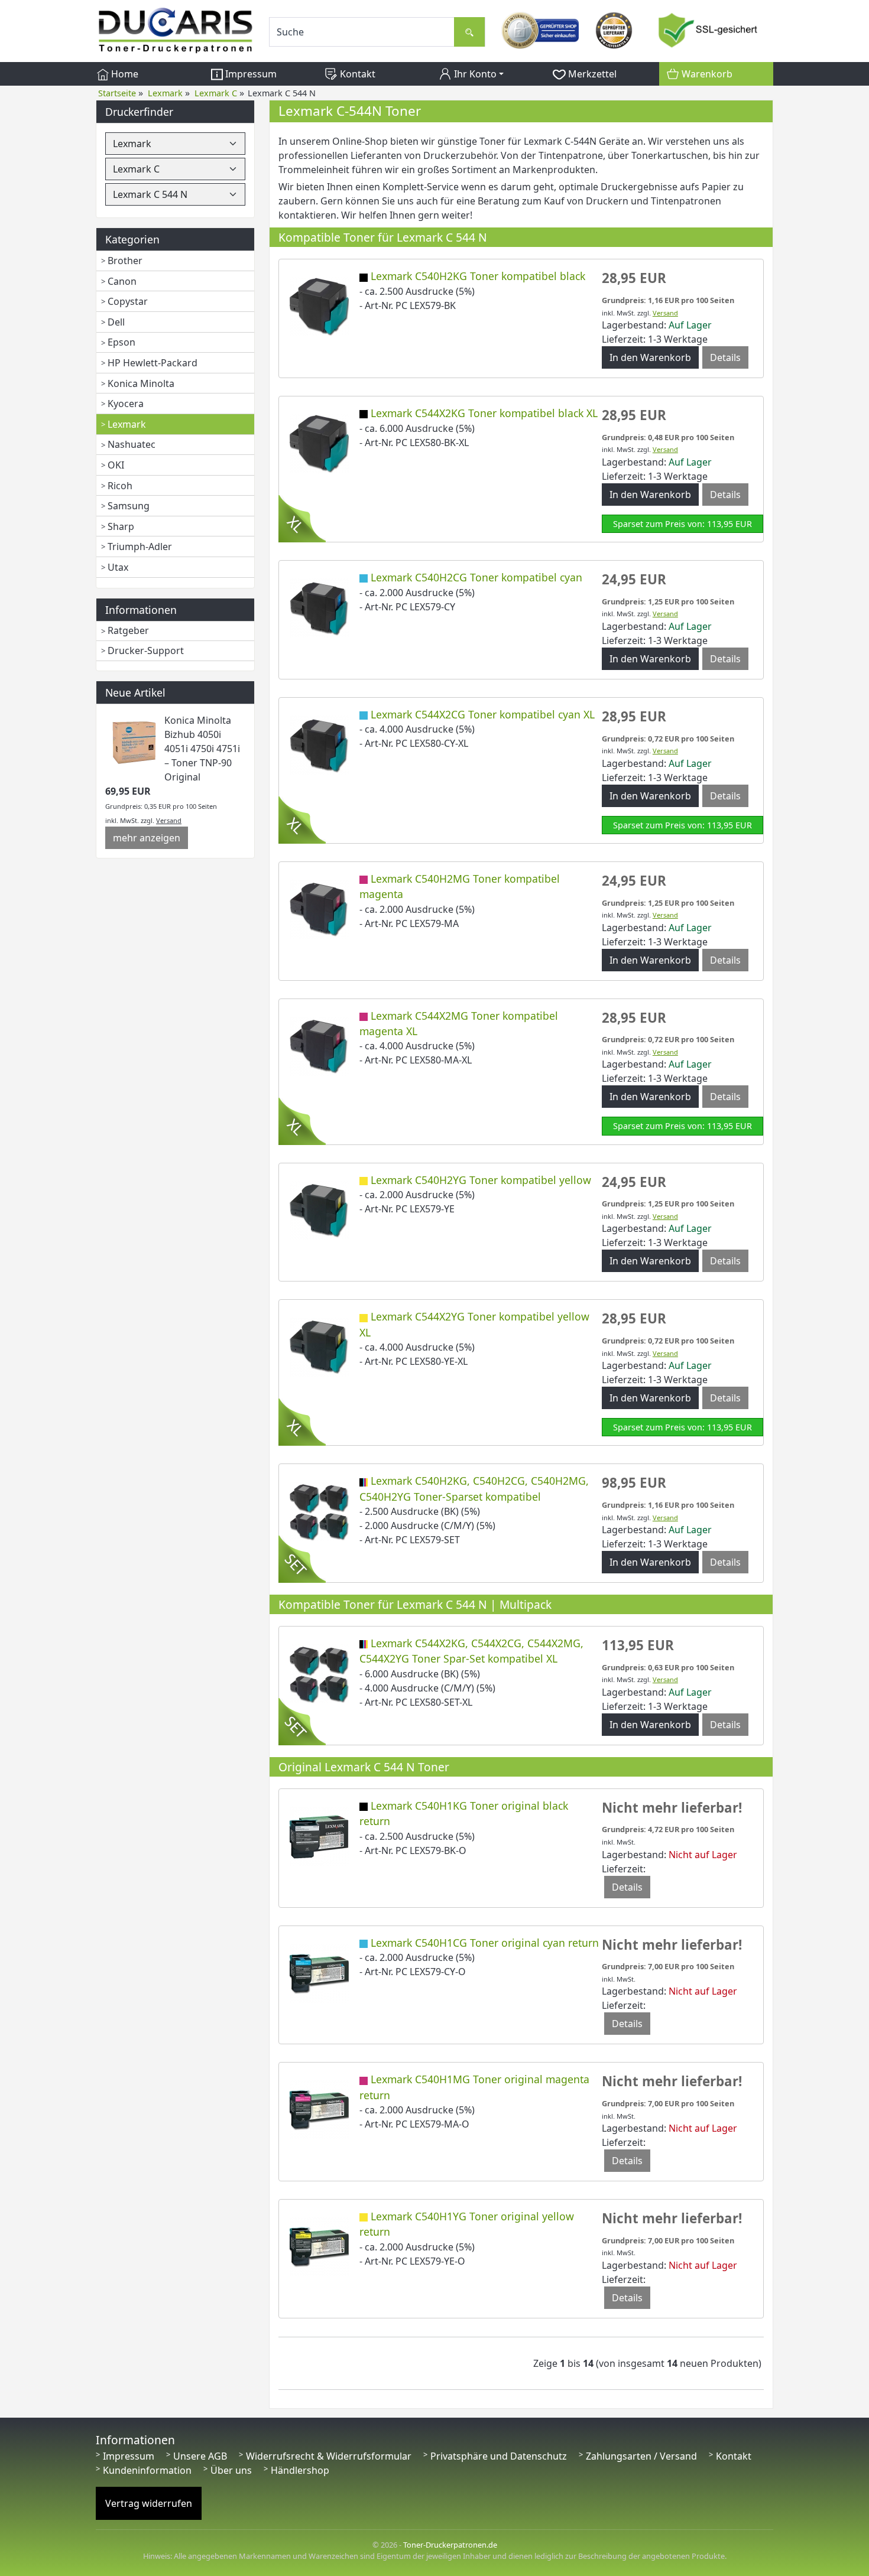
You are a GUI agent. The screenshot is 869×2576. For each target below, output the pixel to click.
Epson (121, 342)
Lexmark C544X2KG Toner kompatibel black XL (484, 413)
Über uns (231, 2470)
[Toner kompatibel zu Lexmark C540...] (319, 306)
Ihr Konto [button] (474, 74)
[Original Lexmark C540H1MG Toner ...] (319, 2109)
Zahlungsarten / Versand (641, 2456)
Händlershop (300, 2470)
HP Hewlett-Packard (153, 363)
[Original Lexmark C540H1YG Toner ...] (319, 2246)
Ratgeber (128, 630)
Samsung (129, 506)
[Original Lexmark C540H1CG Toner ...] (319, 1972)
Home (124, 74)
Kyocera (126, 404)
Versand (169, 820)
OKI (116, 465)
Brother (125, 261)
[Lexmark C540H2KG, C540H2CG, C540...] (319, 1511)
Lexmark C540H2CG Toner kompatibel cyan (476, 577)
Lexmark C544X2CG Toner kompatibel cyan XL (483, 714)
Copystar (128, 301)
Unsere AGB (200, 2456)
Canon (122, 281)
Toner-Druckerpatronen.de (450, 2545)
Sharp (121, 526)
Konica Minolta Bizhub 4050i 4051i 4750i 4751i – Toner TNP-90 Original (202, 749)
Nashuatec (132, 444)
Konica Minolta (141, 383)
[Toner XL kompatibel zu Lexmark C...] (319, 443)
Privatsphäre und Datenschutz (499, 2456)
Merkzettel (591, 74)
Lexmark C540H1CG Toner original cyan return (485, 1943)
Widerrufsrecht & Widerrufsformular (329, 2456)
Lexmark (127, 424)
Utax (118, 567)
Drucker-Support (146, 650)
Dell (116, 322)
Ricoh (120, 486)
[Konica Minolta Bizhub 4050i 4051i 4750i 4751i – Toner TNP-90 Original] (135, 741)
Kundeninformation (147, 2470)
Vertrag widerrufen (149, 2503)
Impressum (250, 74)
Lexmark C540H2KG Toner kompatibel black (478, 276)
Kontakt (356, 74)
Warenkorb (706, 74)
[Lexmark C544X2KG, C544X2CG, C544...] (319, 1673)
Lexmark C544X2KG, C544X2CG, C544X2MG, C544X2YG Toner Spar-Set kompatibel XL (471, 1651)
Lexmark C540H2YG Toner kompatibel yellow (481, 1180)
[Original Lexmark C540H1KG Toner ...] (319, 1835)
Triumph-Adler (140, 547)
